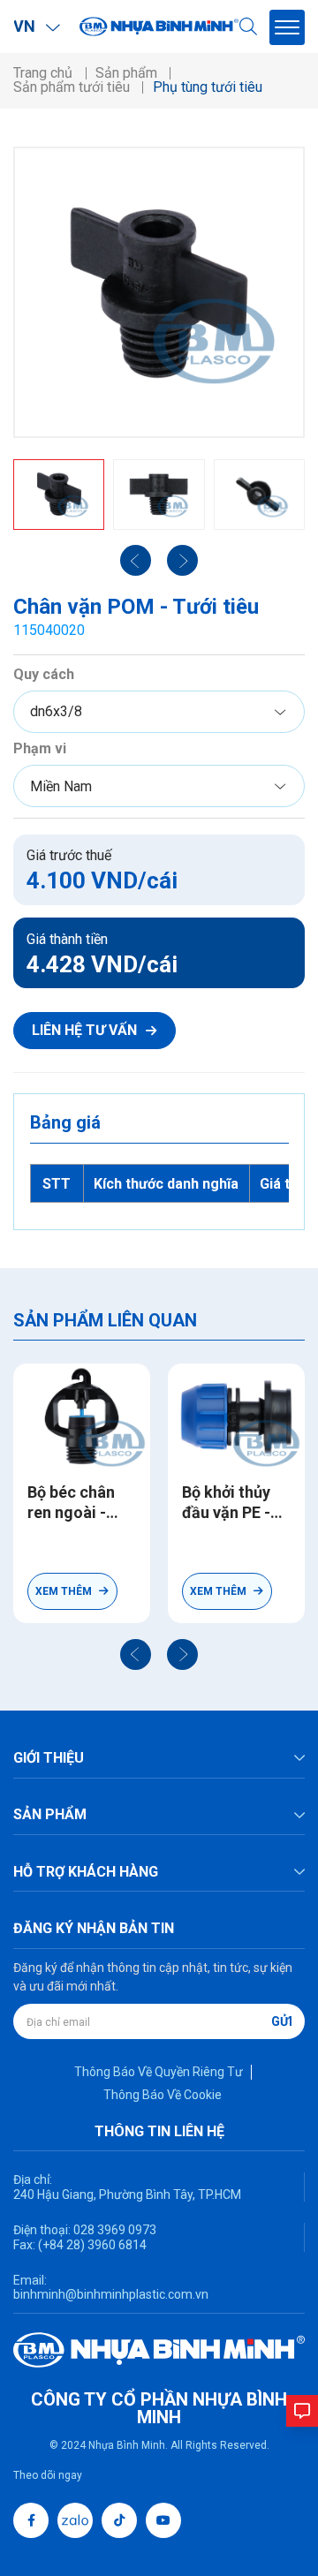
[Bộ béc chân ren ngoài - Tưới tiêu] (82, 1417)
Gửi (282, 2021)
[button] (136, 1654)
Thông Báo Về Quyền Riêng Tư (159, 2072)
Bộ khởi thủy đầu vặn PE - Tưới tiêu (226, 1503)
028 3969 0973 (114, 2230)
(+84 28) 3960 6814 (92, 2245)
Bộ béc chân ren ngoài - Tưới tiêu (71, 1503)
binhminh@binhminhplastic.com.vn (111, 2294)
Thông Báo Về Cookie (163, 2095)
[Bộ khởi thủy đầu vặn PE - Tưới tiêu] (236, 1417)
